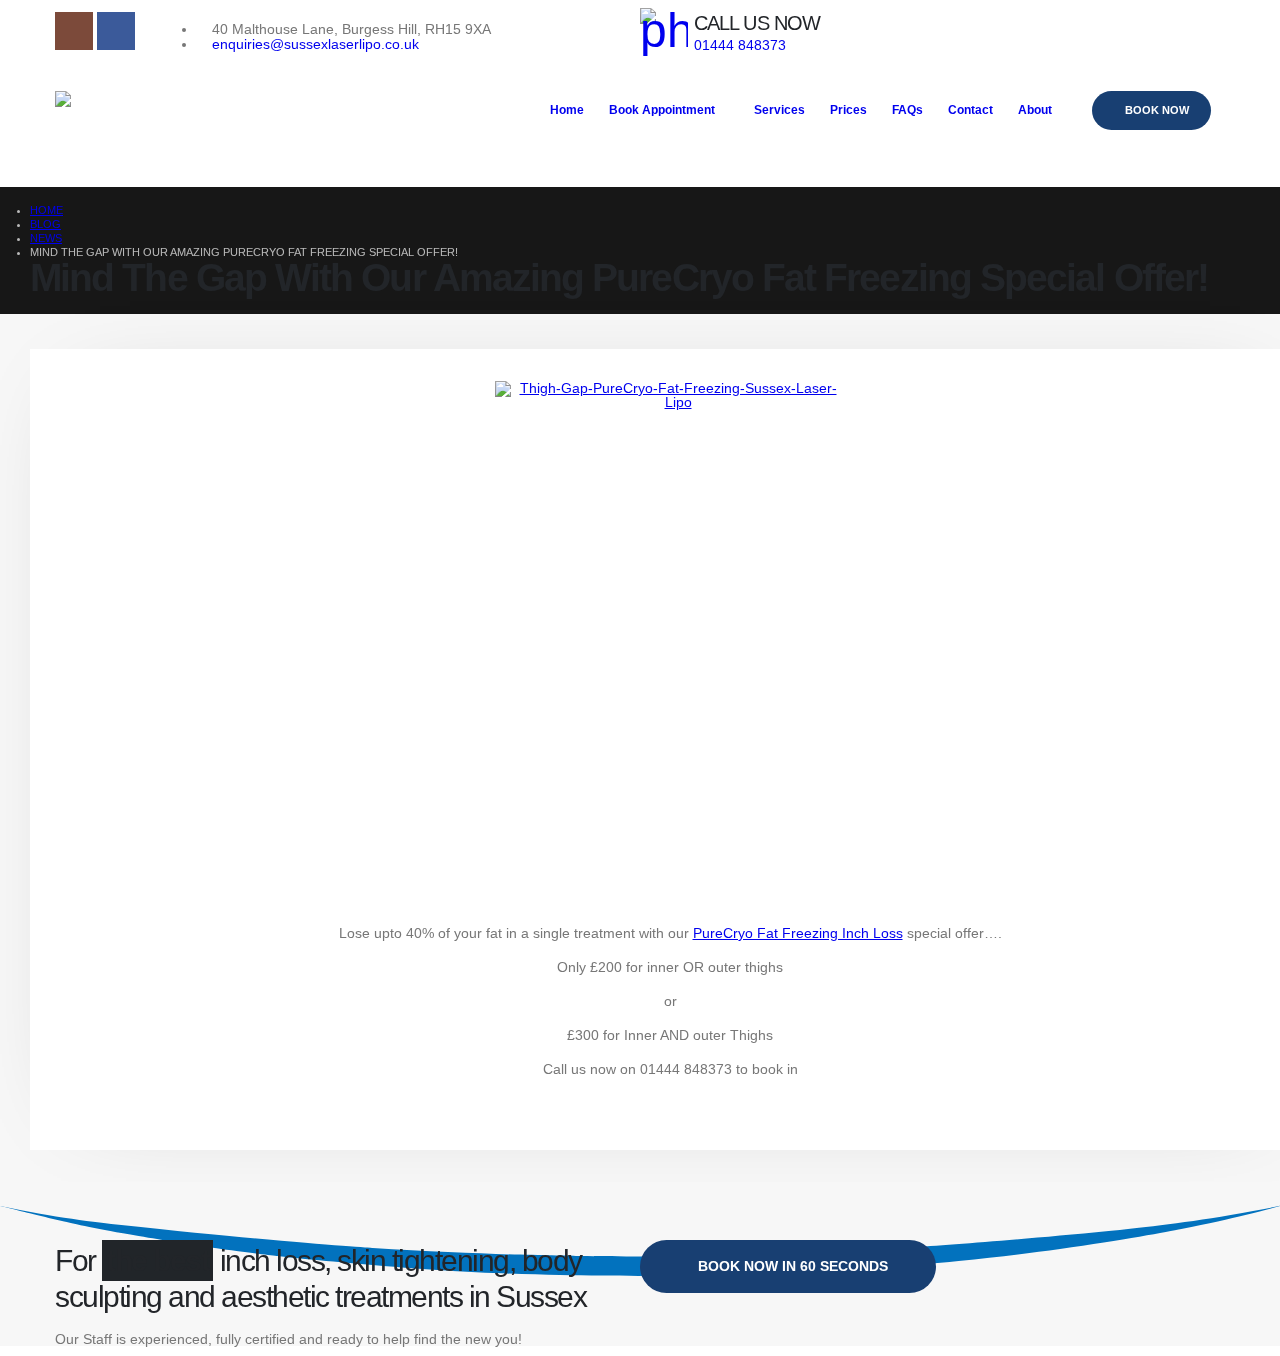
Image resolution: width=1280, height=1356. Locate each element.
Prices (848, 110)
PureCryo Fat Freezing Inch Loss (798, 933)
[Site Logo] (205, 126)
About (1035, 110)
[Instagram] (74, 31)
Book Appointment (662, 110)
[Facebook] (116, 31)
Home (567, 110)
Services (779, 110)
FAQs (907, 110)
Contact (970, 110)
